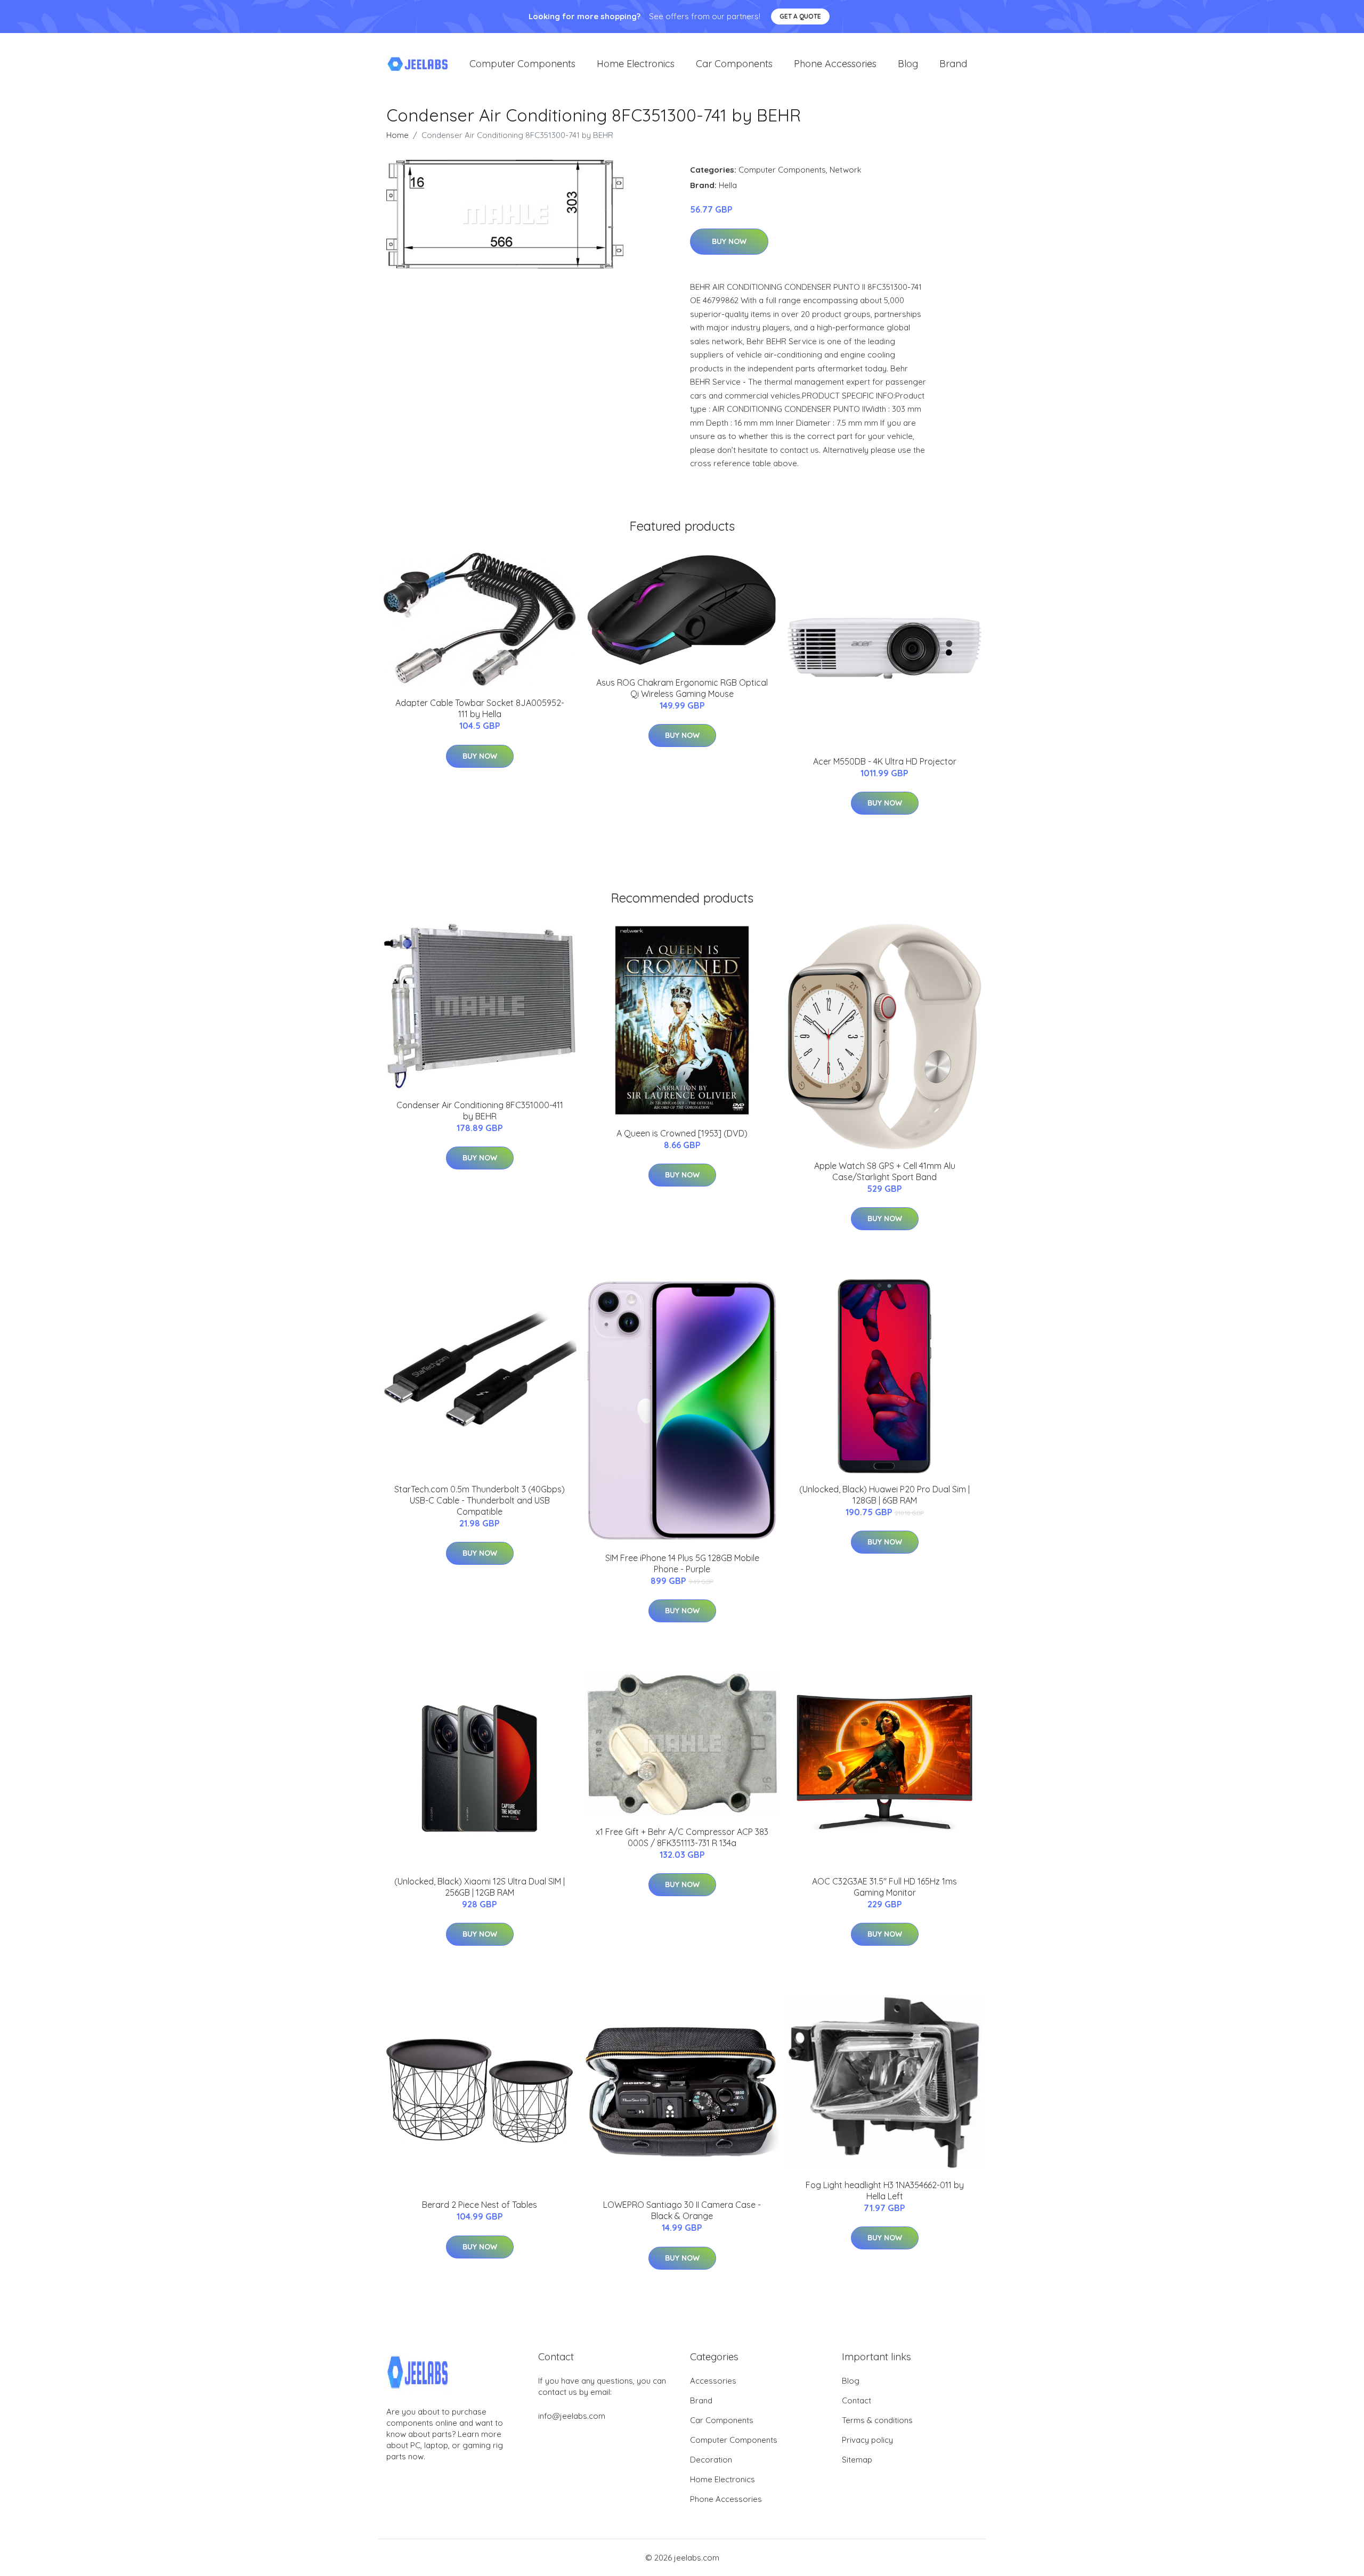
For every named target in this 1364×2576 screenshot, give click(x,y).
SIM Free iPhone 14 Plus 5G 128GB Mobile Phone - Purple (682, 1563)
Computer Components (522, 64)
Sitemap (857, 2460)
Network (846, 170)
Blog (908, 64)
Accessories (713, 2381)
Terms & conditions (877, 2420)
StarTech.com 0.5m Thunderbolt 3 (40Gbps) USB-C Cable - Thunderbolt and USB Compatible (480, 1500)
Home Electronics (636, 64)
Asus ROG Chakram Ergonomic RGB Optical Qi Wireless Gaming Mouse (682, 688)
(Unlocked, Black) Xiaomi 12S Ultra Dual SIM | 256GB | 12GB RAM (480, 1887)
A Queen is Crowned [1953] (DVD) (682, 1133)
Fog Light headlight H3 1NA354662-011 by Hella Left (885, 2191)
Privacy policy (867, 2440)
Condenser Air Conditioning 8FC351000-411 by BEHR (480, 1111)
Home (397, 135)
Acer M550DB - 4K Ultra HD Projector (885, 761)
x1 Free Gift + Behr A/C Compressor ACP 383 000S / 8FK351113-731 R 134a (682, 1837)
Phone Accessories (835, 64)
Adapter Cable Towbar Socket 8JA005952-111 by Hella (480, 708)
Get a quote (800, 16)
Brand (953, 64)
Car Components (734, 64)
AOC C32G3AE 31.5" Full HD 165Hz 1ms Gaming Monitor (884, 1887)
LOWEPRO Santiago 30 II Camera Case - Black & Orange (682, 2210)
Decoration (711, 2460)
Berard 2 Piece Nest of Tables (480, 2205)
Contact (856, 2400)
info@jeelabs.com (572, 2416)
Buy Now (729, 241)
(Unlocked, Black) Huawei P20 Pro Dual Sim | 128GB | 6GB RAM (884, 1495)
